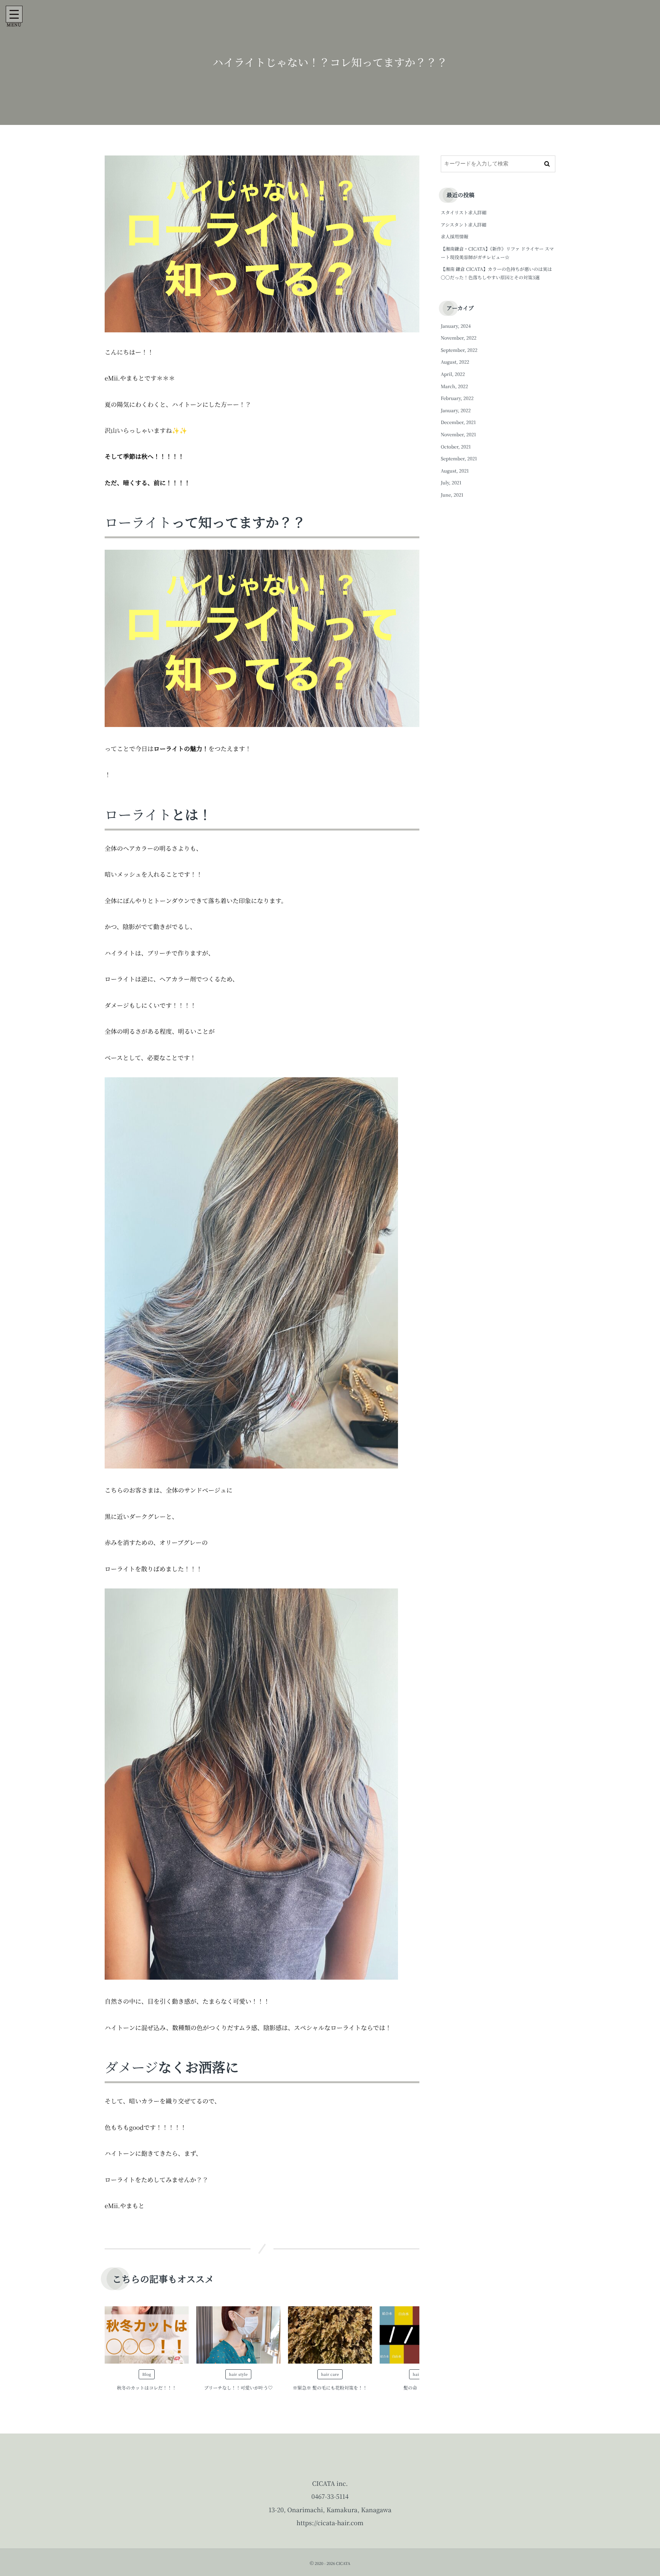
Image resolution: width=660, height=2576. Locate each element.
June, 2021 (452, 495)
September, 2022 (459, 350)
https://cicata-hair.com (330, 2523)
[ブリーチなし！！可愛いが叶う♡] (238, 2335)
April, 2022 (453, 374)
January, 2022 (456, 410)
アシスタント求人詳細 (463, 225)
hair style (238, 2374)
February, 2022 (457, 398)
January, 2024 (456, 326)
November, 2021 (459, 435)
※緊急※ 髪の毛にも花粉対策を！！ (330, 2388)
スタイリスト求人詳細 (464, 213)
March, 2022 (454, 386)
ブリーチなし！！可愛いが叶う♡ (238, 2388)
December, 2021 (458, 422)
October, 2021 (456, 447)
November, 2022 (459, 338)
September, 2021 (459, 459)
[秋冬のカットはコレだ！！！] (147, 2335)
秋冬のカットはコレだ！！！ (147, 2388)
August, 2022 (455, 362)
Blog (146, 2374)
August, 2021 (455, 471)
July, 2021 (451, 483)
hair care (330, 2374)
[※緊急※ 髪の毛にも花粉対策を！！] (330, 2335)
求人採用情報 (455, 237)
